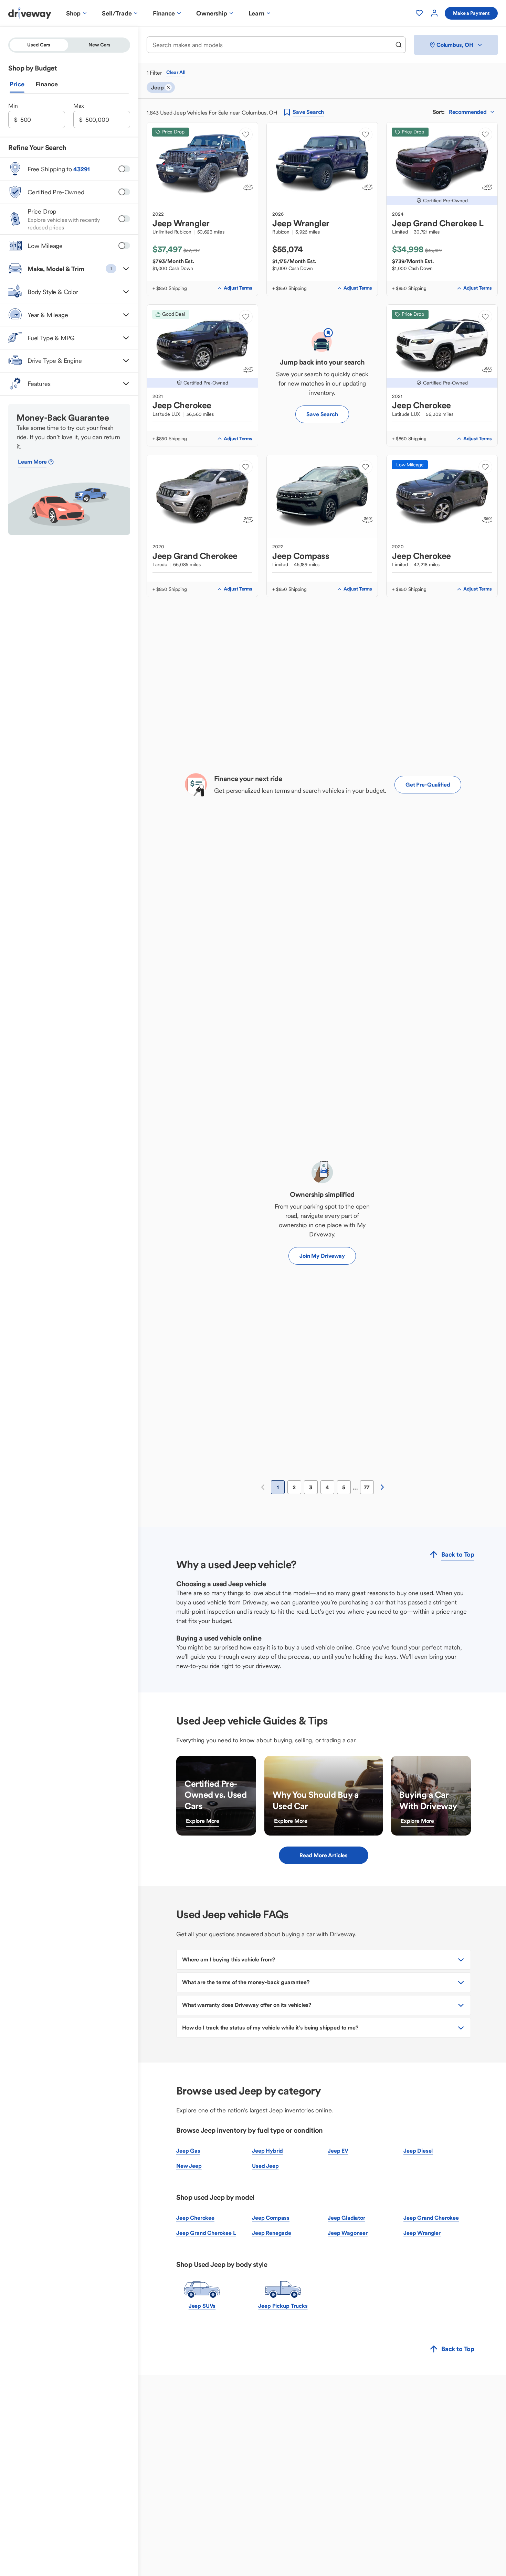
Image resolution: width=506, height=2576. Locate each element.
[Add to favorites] (246, 134)
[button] (69, 269)
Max (79, 106)
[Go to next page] (382, 1487)
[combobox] (272, 45)
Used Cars (39, 45)
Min (13, 106)
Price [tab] (17, 84)
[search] (399, 45)
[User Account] (434, 13)
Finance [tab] (47, 84)
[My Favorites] (419, 13)
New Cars (99, 45)
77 (367, 1487)
